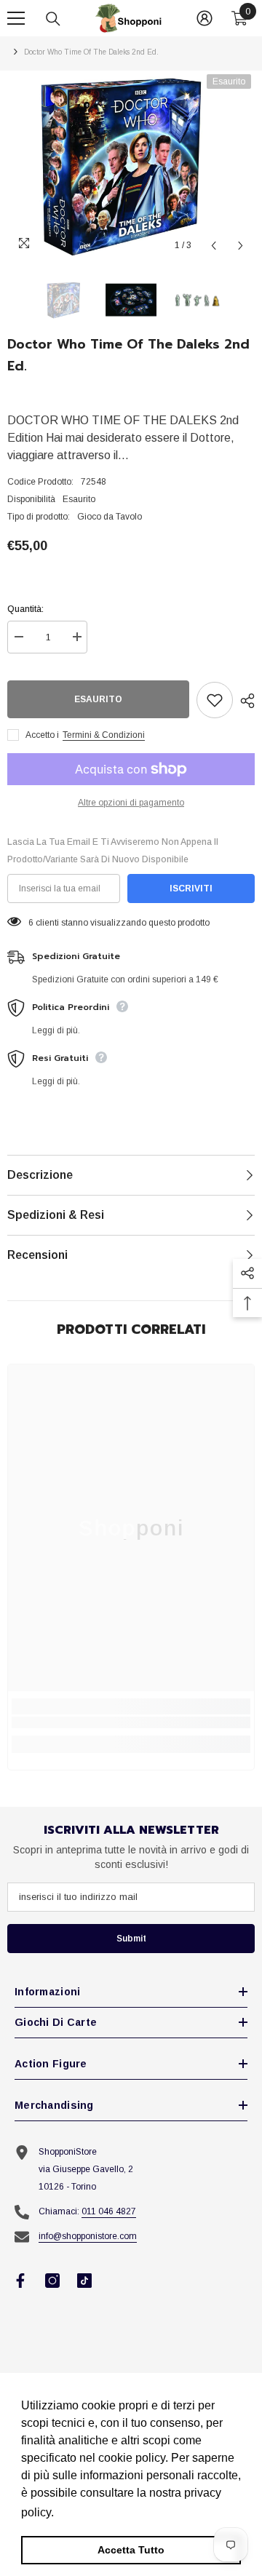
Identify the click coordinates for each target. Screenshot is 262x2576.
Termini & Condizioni (104, 735)
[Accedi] (205, 18)
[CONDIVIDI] (244, 701)
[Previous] (214, 246)
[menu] (16, 18)
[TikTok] (84, 2281)
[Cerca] (53, 19)
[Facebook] (20, 2281)
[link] (131, 1722)
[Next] (241, 246)
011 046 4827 (109, 2211)
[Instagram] (52, 2281)
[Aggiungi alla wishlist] (215, 700)
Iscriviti (191, 889)
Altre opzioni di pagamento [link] (131, 803)
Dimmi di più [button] (91, 2512)
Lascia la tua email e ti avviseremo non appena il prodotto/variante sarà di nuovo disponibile (113, 851)
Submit (131, 1939)
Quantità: (25, 609)
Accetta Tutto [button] (131, 2550)
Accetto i (42, 735)
